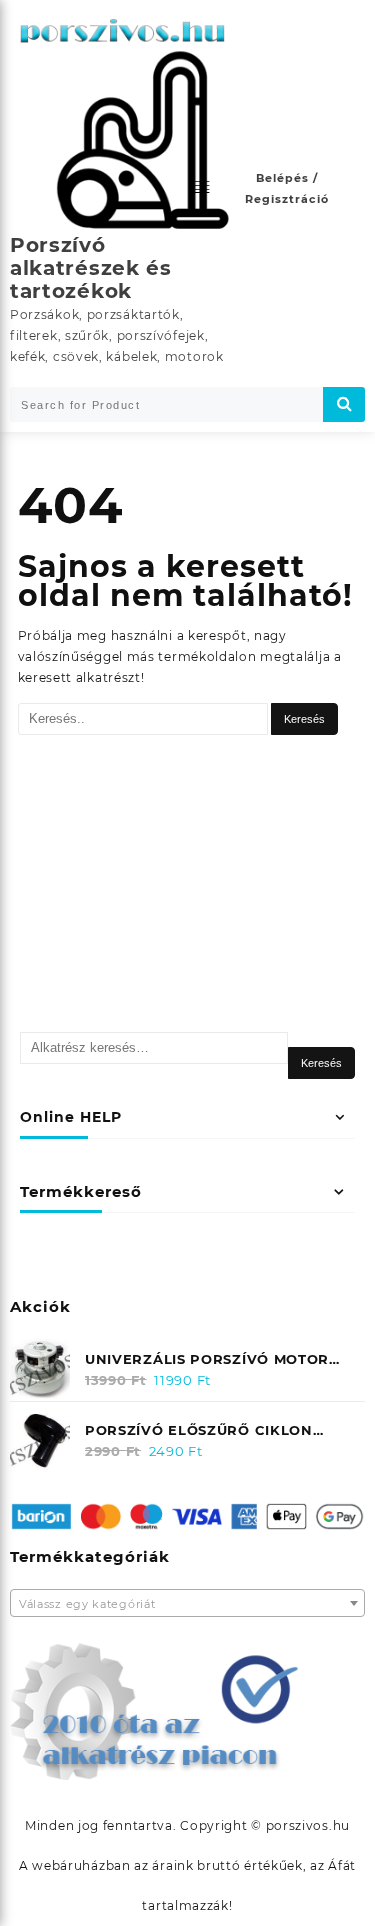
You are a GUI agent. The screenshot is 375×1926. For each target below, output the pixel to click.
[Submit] (344, 404)
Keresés (321, 1063)
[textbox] (187, 1605)
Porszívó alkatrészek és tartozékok (91, 268)
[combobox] (187, 1603)
